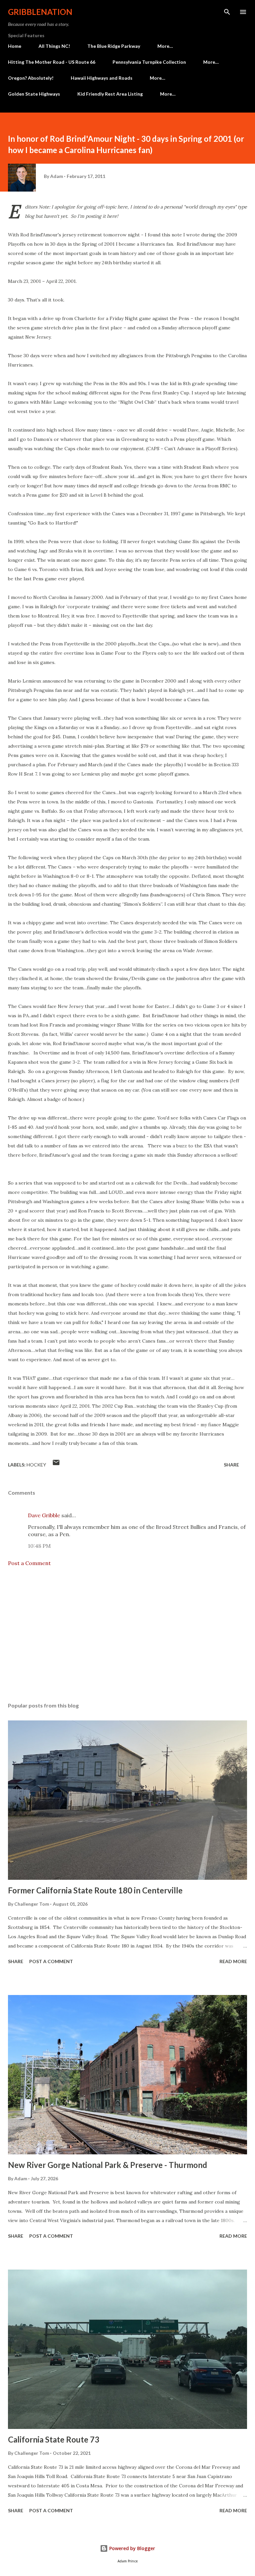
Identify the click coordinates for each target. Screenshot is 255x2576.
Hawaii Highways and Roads (102, 78)
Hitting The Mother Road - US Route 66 (52, 62)
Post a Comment (29, 1563)
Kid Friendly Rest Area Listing (110, 94)
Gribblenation (40, 12)
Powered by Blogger (131, 2548)
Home (15, 46)
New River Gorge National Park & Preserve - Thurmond (108, 2165)
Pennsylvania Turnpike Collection (149, 62)
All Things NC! (54, 46)
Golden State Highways (34, 94)
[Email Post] (56, 1465)
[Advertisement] (127, 1634)
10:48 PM (39, 1546)
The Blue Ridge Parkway (114, 46)
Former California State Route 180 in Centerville (95, 1890)
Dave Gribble (44, 1515)
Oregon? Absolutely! (31, 78)
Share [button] (231, 1465)
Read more (233, 1961)
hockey (36, 1465)
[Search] (227, 12)
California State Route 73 (54, 2439)
